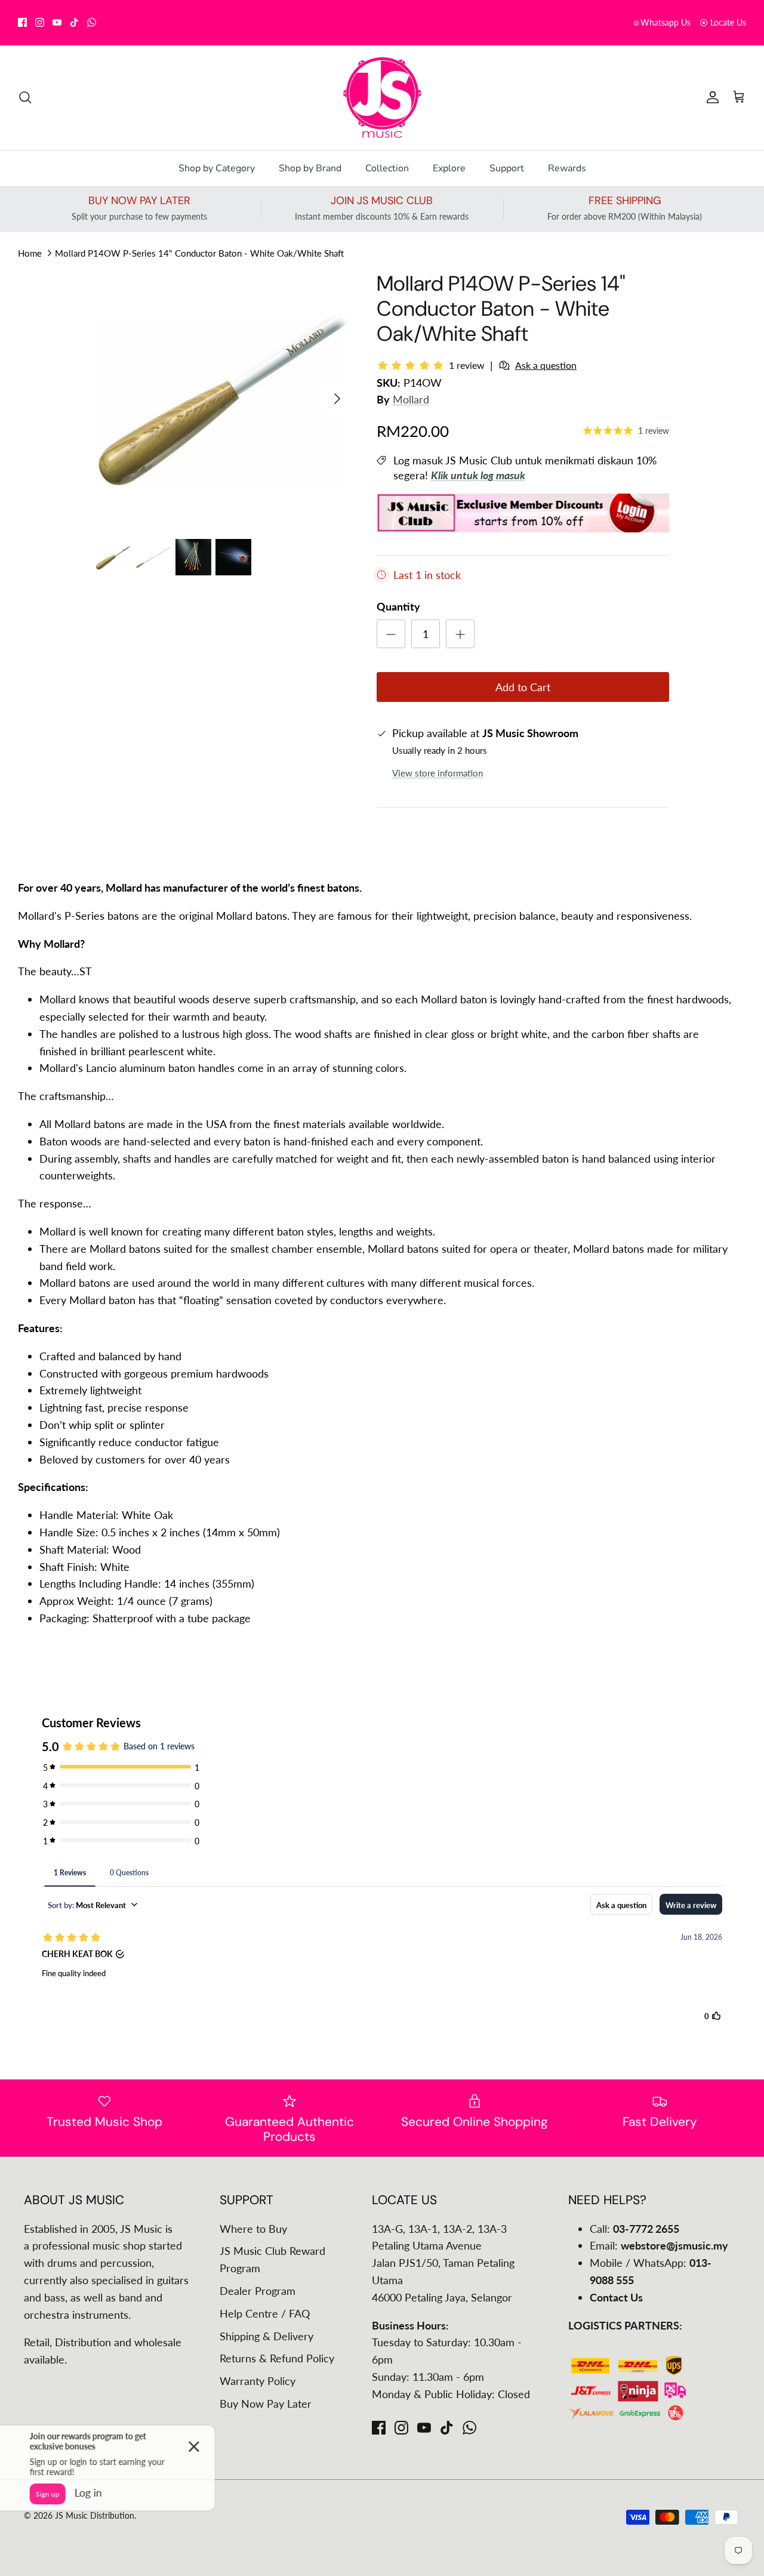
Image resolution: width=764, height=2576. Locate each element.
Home (30, 252)
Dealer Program (258, 2291)
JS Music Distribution (95, 2515)
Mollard (411, 399)
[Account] (710, 97)
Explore (449, 168)
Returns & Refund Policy (277, 2358)
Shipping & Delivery (267, 2336)
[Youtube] (57, 22)
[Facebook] (22, 22)
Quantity (398, 606)
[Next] (337, 399)
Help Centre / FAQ (265, 2313)
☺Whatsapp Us (661, 22)
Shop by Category (217, 168)
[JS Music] (382, 98)
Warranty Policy (258, 2381)
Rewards (567, 168)
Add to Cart (523, 687)
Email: (659, 2245)
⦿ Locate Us (723, 22)
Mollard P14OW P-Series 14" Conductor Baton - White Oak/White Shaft (199, 252)
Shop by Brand (310, 168)
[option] (223, 398)
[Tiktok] (74, 22)
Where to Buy (253, 2229)
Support (507, 168)
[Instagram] (40, 22)
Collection (387, 168)
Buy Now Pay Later (266, 2404)
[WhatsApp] (92, 22)
